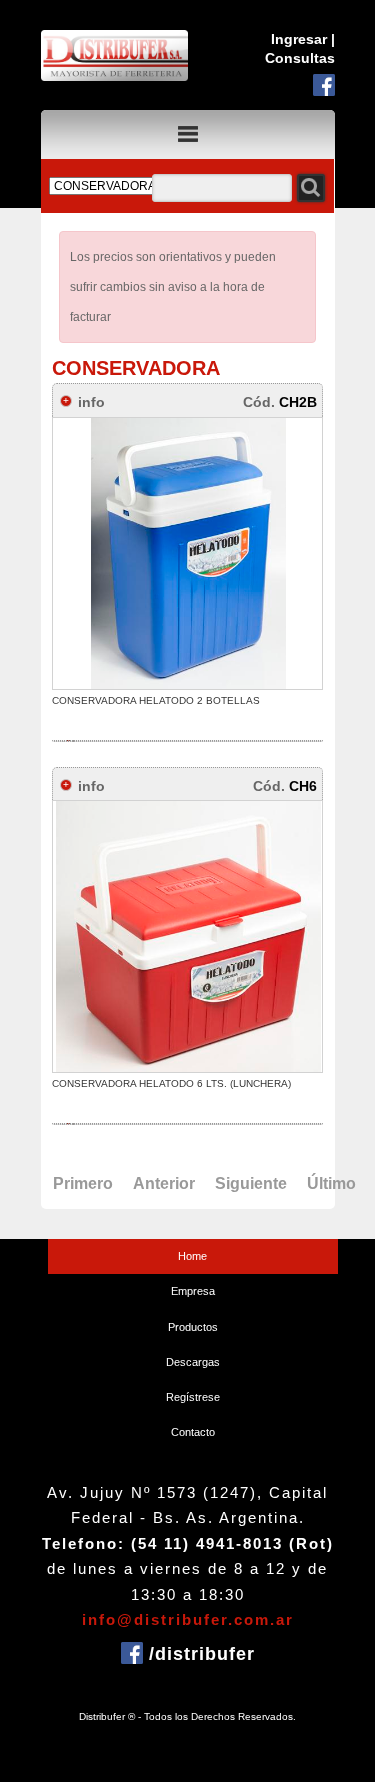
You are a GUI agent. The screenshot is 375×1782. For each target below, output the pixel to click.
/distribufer (199, 1654)
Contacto (193, 1432)
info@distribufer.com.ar (188, 1619)
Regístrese (193, 1397)
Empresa (193, 1291)
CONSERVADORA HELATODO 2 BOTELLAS (156, 700)
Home (192, 1256)
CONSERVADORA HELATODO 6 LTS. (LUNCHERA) (171, 1083)
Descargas (193, 1362)
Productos (193, 1327)
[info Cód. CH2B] (200, 386)
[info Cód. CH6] (200, 770)
